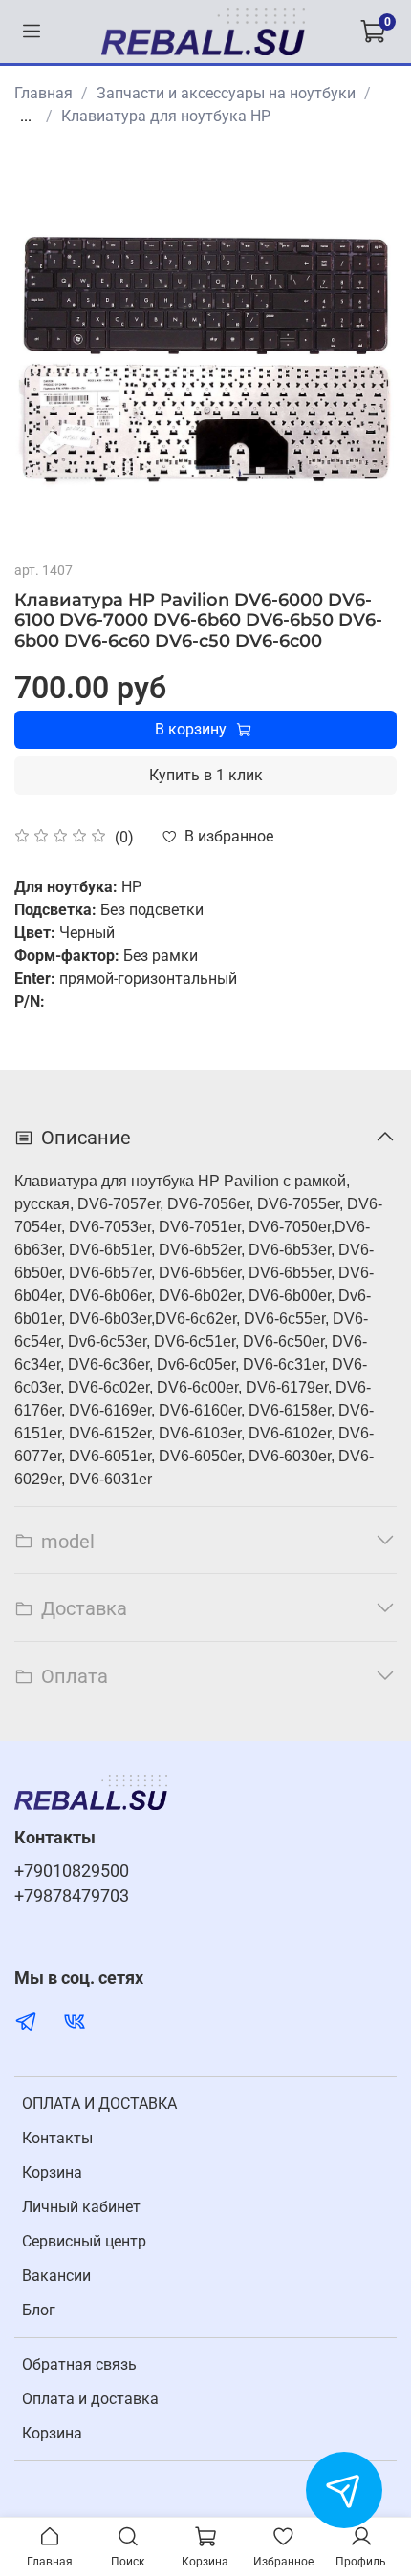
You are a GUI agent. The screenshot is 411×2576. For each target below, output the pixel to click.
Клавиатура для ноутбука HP (166, 116)
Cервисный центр (84, 2241)
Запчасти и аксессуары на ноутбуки (226, 93)
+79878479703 (72, 1896)
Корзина (52, 2172)
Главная (43, 93)
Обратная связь (79, 2364)
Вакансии (56, 2276)
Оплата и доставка (90, 2399)
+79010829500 (72, 1871)
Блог (39, 2310)
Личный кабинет (81, 2207)
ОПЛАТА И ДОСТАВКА (99, 2104)
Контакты (57, 2138)
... (26, 117)
